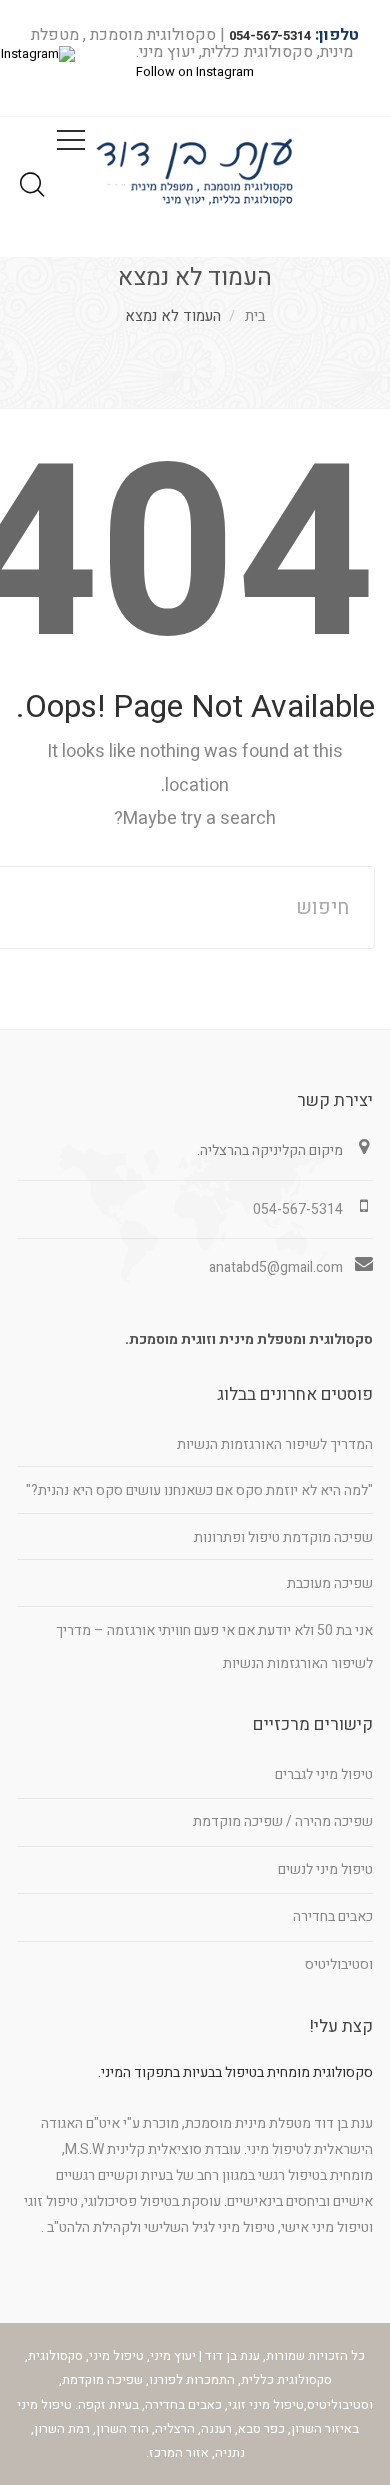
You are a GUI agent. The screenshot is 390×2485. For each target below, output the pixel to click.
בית (255, 316)
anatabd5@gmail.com (276, 1267)
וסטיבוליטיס (339, 1964)
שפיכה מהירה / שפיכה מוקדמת (283, 1821)
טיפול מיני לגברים (324, 1774)
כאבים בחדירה (333, 1916)
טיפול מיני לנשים (325, 1869)
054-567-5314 (270, 35)
